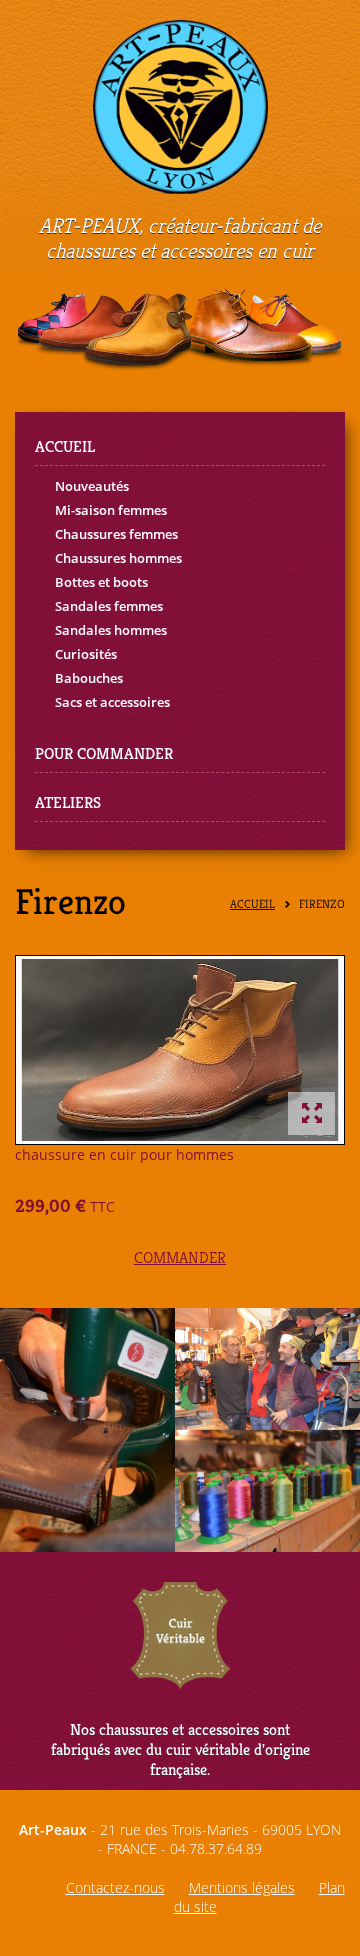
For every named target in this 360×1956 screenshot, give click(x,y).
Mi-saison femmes (111, 510)
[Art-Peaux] (180, 105)
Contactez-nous (115, 1887)
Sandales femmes (109, 606)
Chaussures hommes (118, 558)
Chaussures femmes (116, 534)
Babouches (89, 678)
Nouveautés (92, 486)
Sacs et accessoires (112, 702)
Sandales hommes (111, 630)
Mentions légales (242, 1887)
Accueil (252, 904)
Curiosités (86, 654)
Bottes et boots (101, 582)
